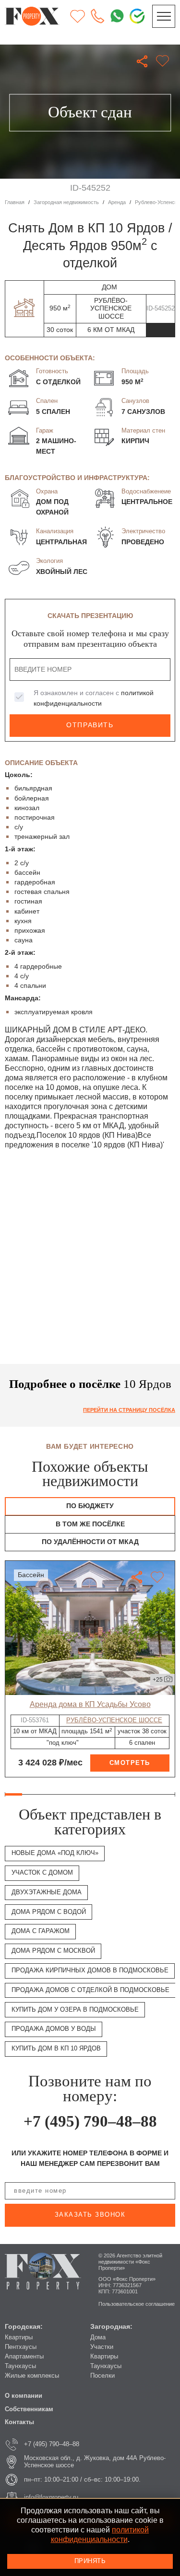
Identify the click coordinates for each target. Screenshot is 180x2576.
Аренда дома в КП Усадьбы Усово (90, 1704)
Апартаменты (24, 2357)
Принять (90, 2561)
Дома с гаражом (41, 1931)
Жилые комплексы (32, 2376)
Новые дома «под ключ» (55, 1853)
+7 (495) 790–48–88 (90, 2121)
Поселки (102, 2376)
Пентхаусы (21, 2347)
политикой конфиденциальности (100, 2534)
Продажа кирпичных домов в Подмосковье (90, 1970)
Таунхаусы (20, 2366)
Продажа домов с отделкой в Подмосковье (90, 1990)
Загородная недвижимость (66, 202)
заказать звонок (90, 2215)
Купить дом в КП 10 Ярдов (56, 2049)
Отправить (90, 725)
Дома (98, 2337)
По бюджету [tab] (90, 1506)
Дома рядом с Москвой (53, 1951)
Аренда (117, 202)
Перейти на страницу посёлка (129, 1410)
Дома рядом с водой (49, 1912)
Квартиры (19, 2337)
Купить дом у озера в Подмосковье (75, 2010)
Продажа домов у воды (54, 2029)
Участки (102, 2347)
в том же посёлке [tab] (90, 1524)
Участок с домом (42, 1873)
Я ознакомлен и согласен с (94, 698)
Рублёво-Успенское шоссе (114, 1720)
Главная (15, 202)
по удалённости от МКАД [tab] (90, 1542)
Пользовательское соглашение (137, 2304)
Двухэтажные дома (47, 1892)
